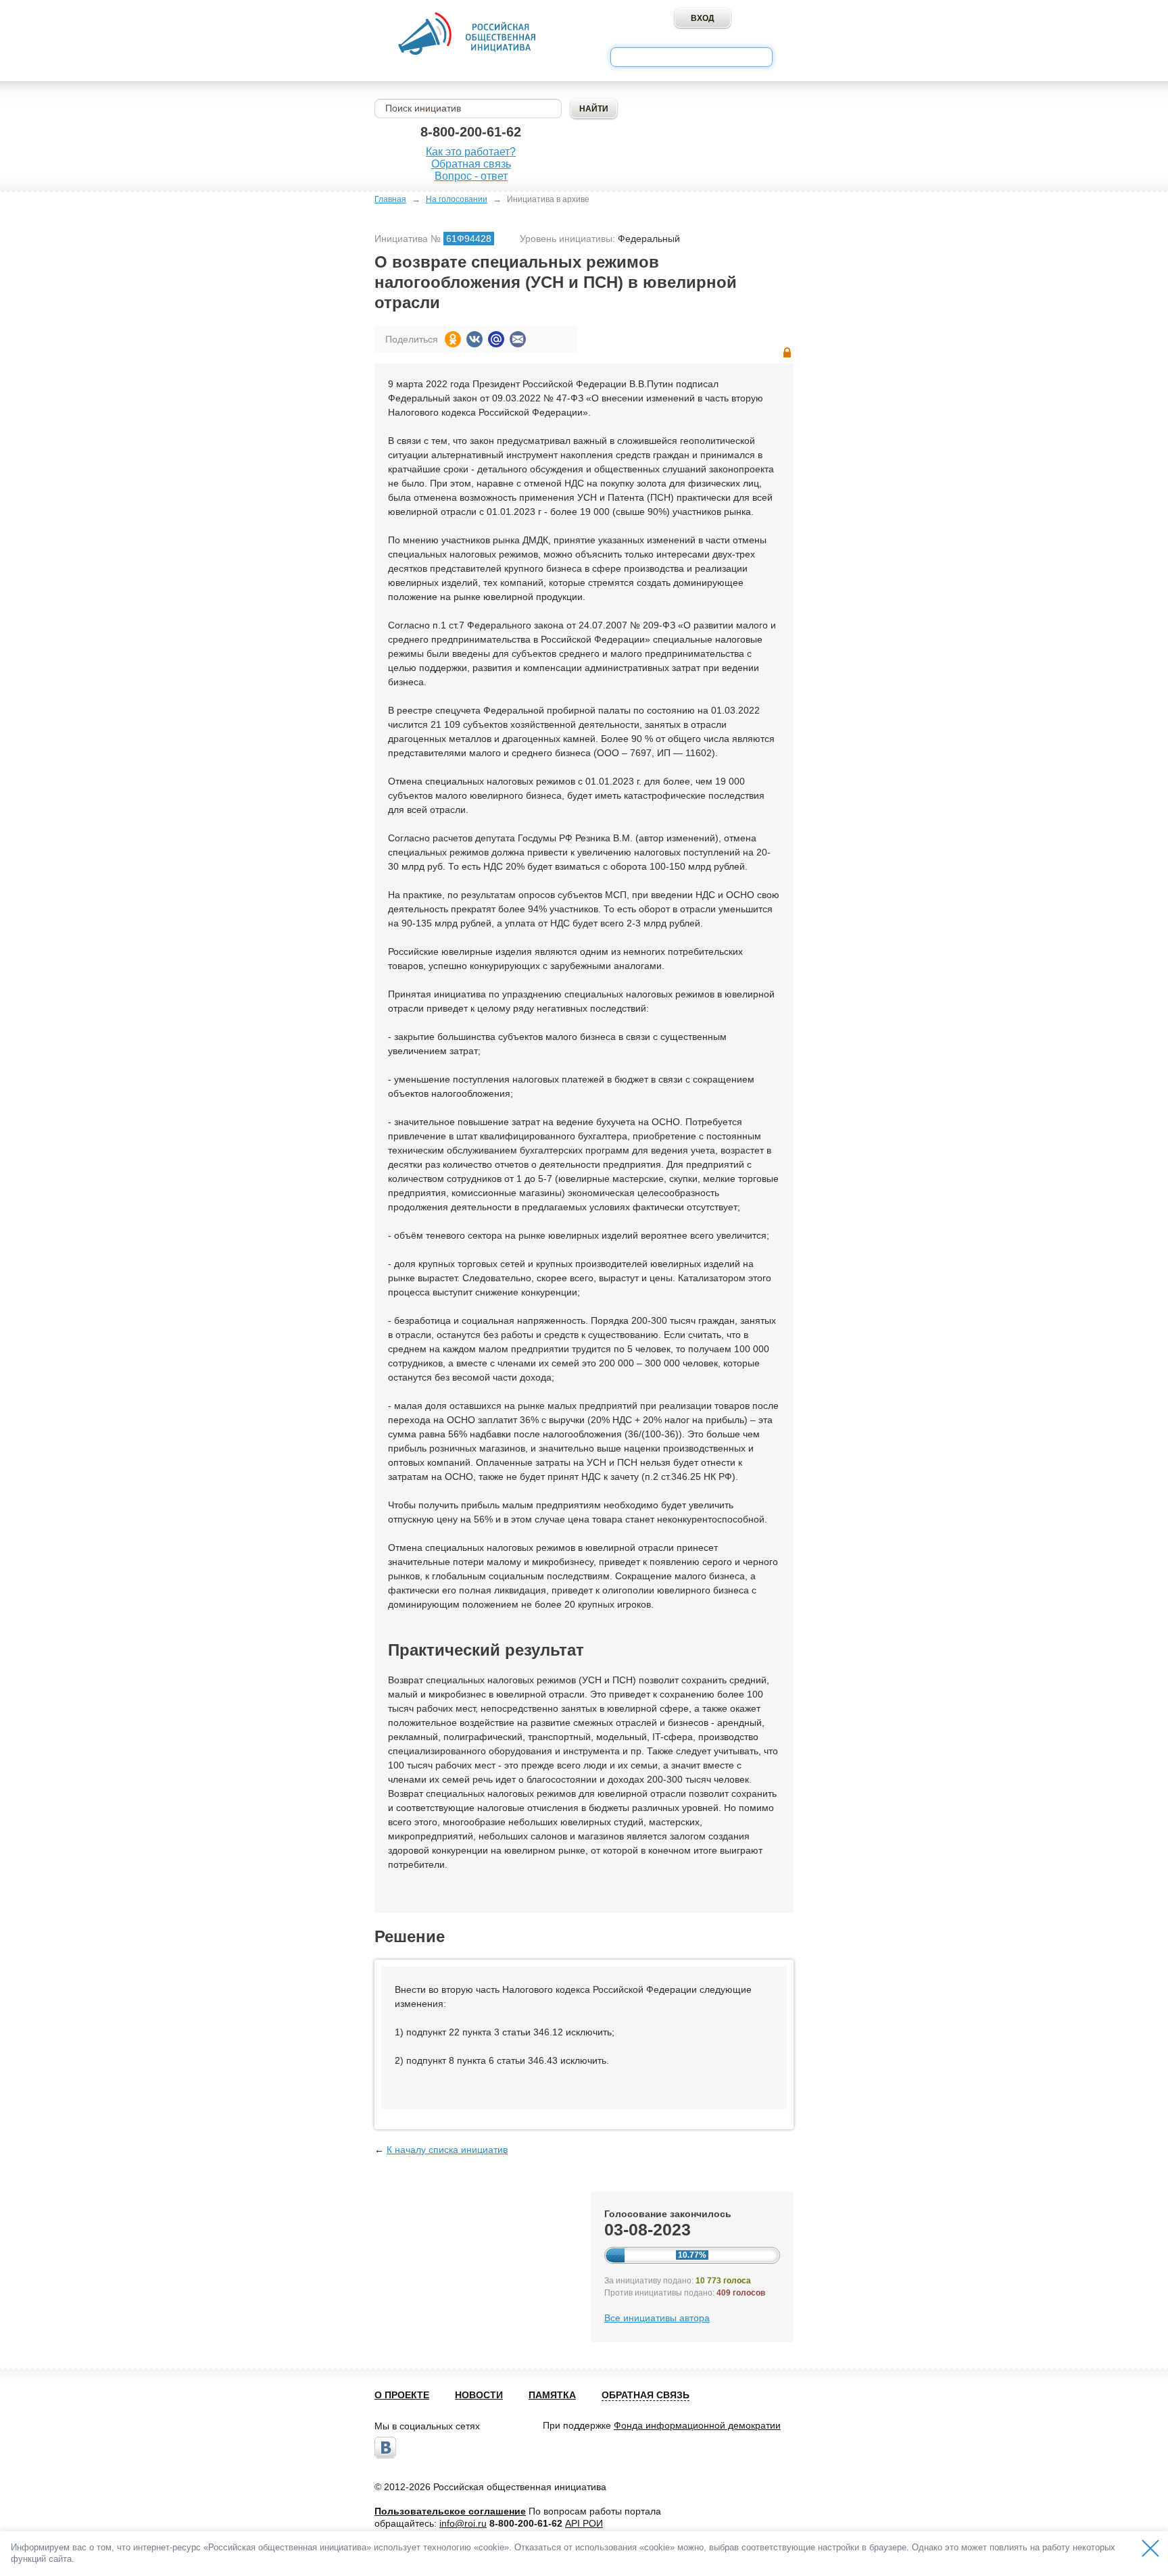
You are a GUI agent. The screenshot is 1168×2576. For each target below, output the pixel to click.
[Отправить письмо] (518, 339)
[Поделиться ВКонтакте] (474, 339)
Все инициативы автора (657, 2318)
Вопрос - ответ (471, 176)
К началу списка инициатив (447, 2150)
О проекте (402, 2395)
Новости (479, 2395)
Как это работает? (471, 152)
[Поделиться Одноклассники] (453, 339)
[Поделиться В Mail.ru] (496, 339)
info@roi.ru (463, 2523)
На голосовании (457, 199)
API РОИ (584, 2523)
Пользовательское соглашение (450, 2511)
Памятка (552, 2395)
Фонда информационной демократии (697, 2425)
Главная (390, 199)
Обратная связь (471, 164)
